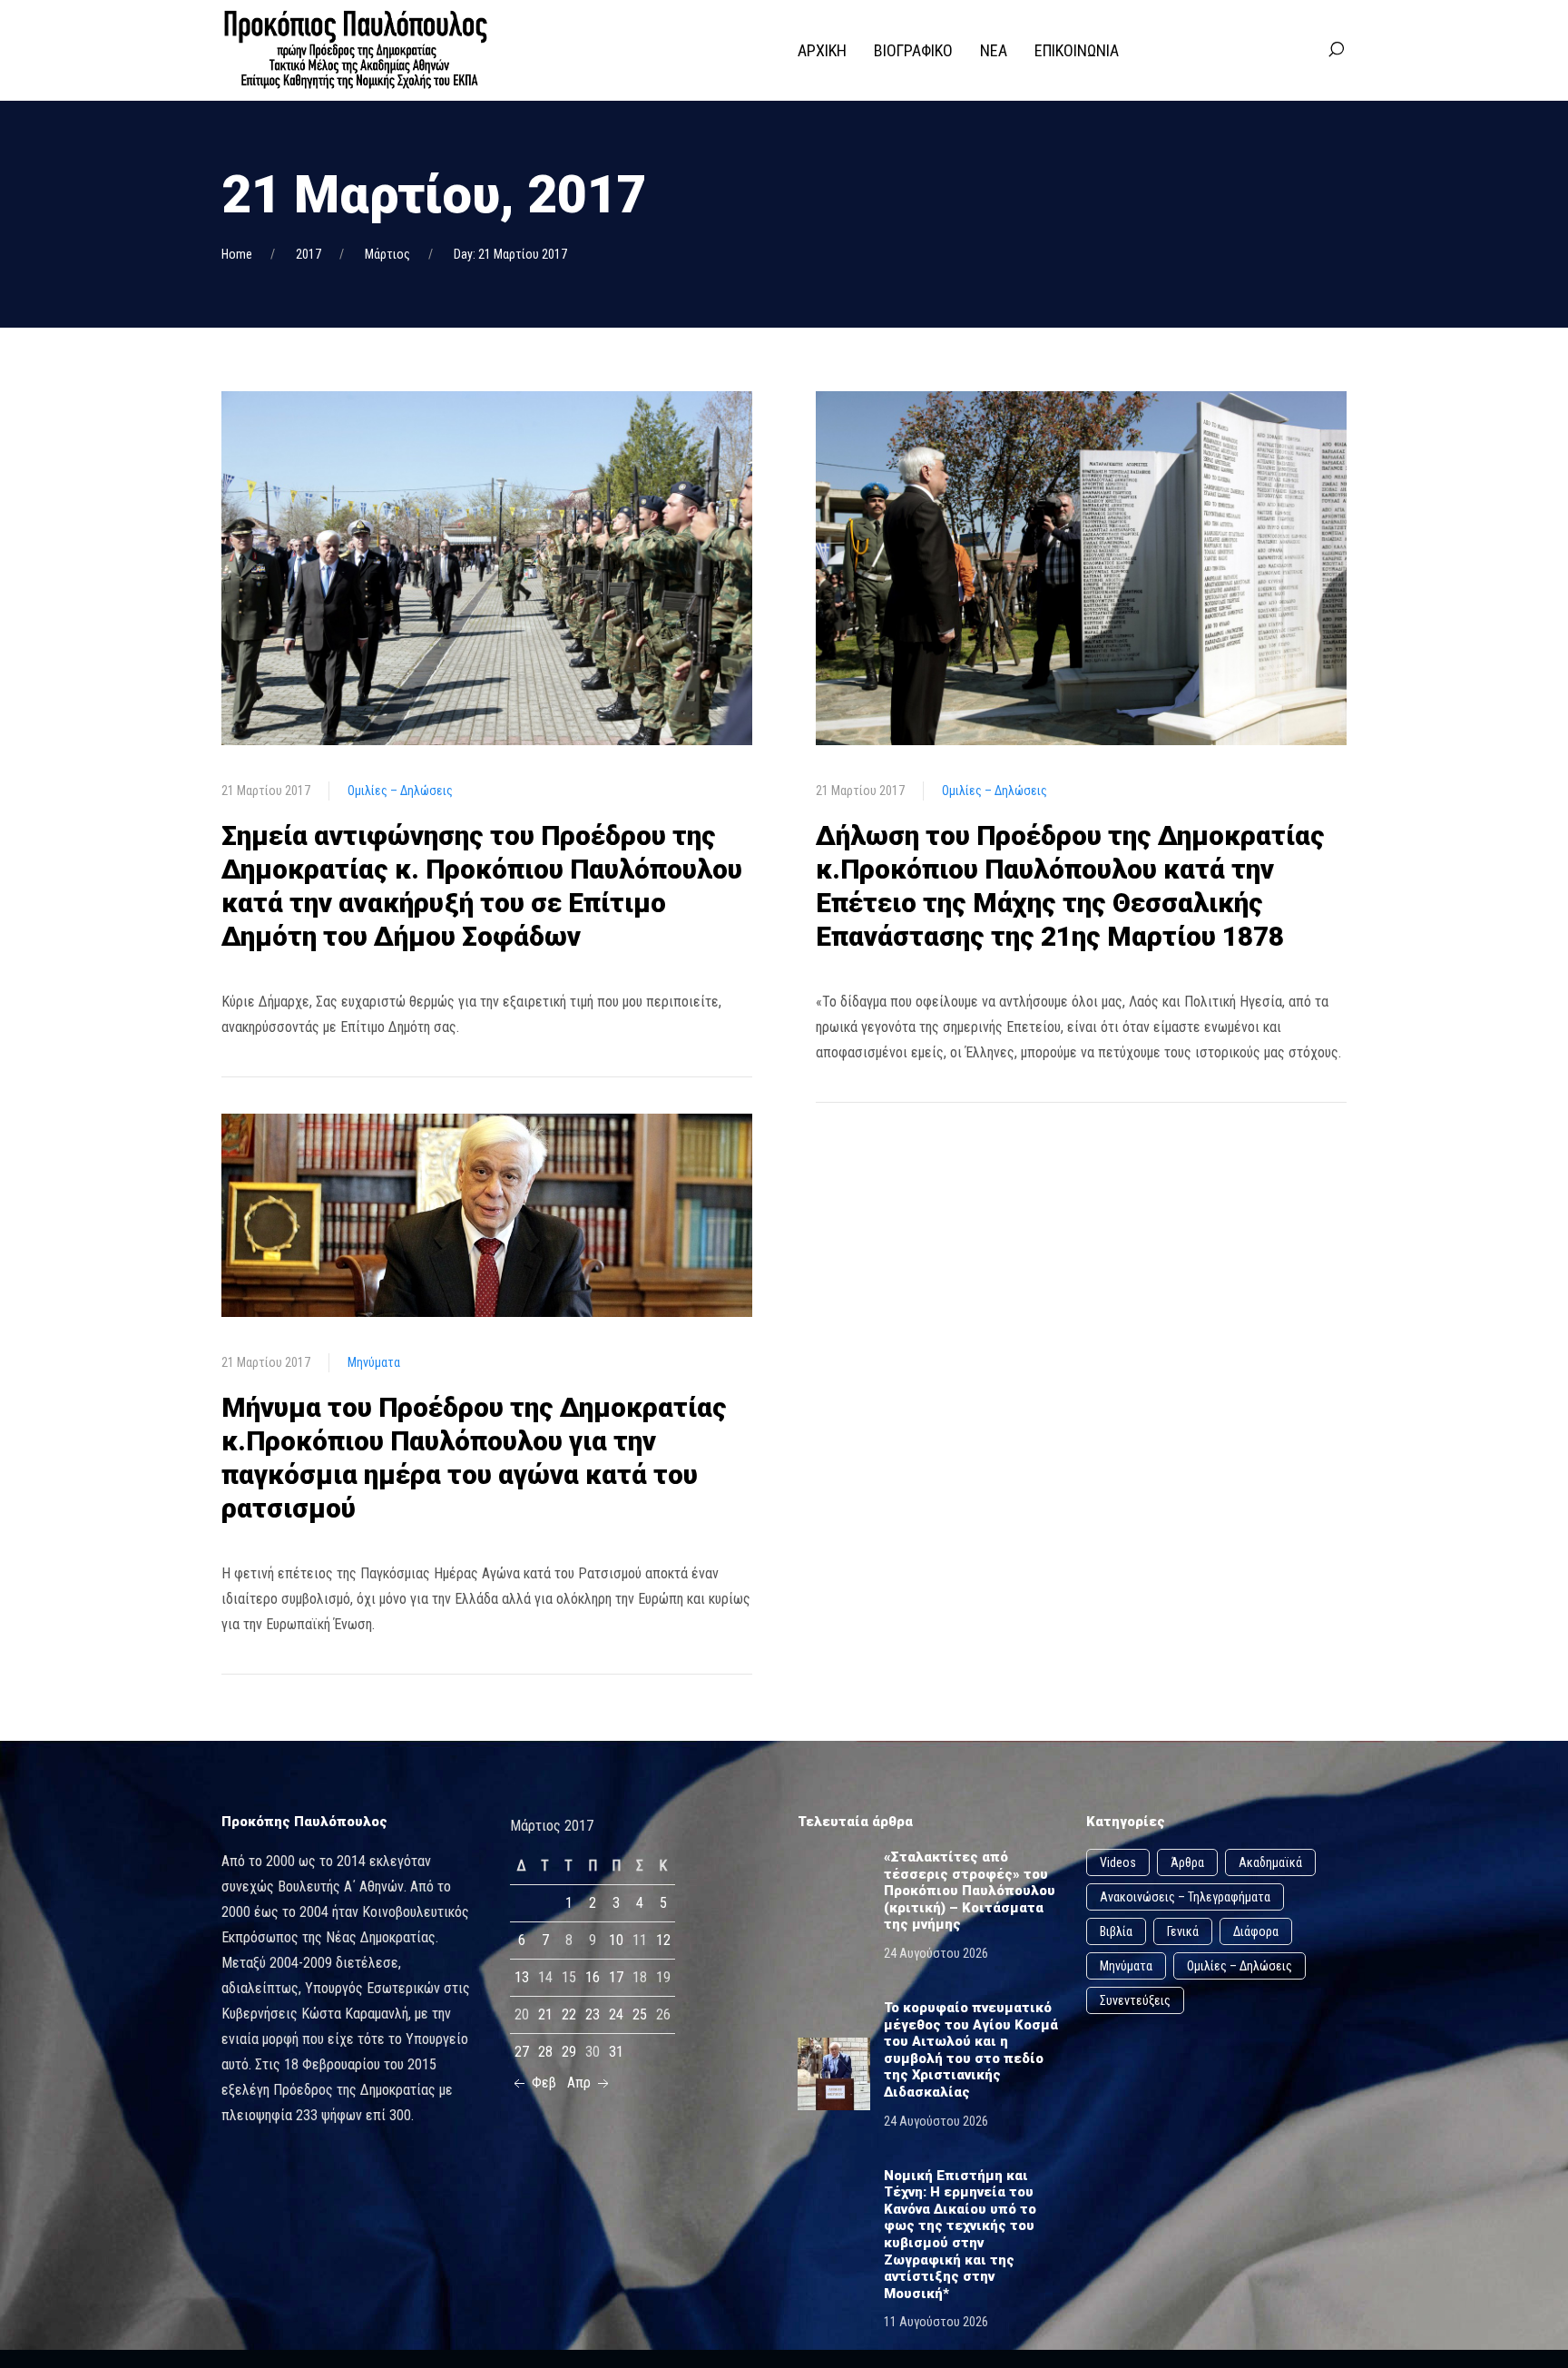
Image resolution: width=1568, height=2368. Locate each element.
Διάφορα (1256, 1931)
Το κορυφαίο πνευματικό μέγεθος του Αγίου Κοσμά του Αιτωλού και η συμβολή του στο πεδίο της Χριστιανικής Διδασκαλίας (971, 2050)
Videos (1118, 1862)
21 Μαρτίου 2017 (266, 791)
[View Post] (487, 567)
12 (663, 1940)
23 (593, 2014)
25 (640, 2014)
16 (593, 1977)
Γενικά (1183, 1931)
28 (545, 2052)
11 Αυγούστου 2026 (936, 2322)
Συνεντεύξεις (1135, 2000)
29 (569, 2052)
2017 (309, 254)
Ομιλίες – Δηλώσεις (400, 791)
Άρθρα (1187, 1862)
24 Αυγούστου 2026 (936, 1953)
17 (616, 1977)
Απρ (581, 2083)
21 (545, 2014)
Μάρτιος (387, 254)
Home (237, 254)
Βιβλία (1116, 1931)
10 (616, 1940)
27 (522, 2052)
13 (522, 1977)
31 (616, 2052)
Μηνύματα (374, 1362)
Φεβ (542, 2083)
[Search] (1336, 50)
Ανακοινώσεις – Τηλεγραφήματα (1185, 1897)
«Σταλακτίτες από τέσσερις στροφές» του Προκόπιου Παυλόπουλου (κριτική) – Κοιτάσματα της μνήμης (970, 1891)
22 (569, 2014)
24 (616, 2014)
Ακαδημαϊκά (1270, 1862)
